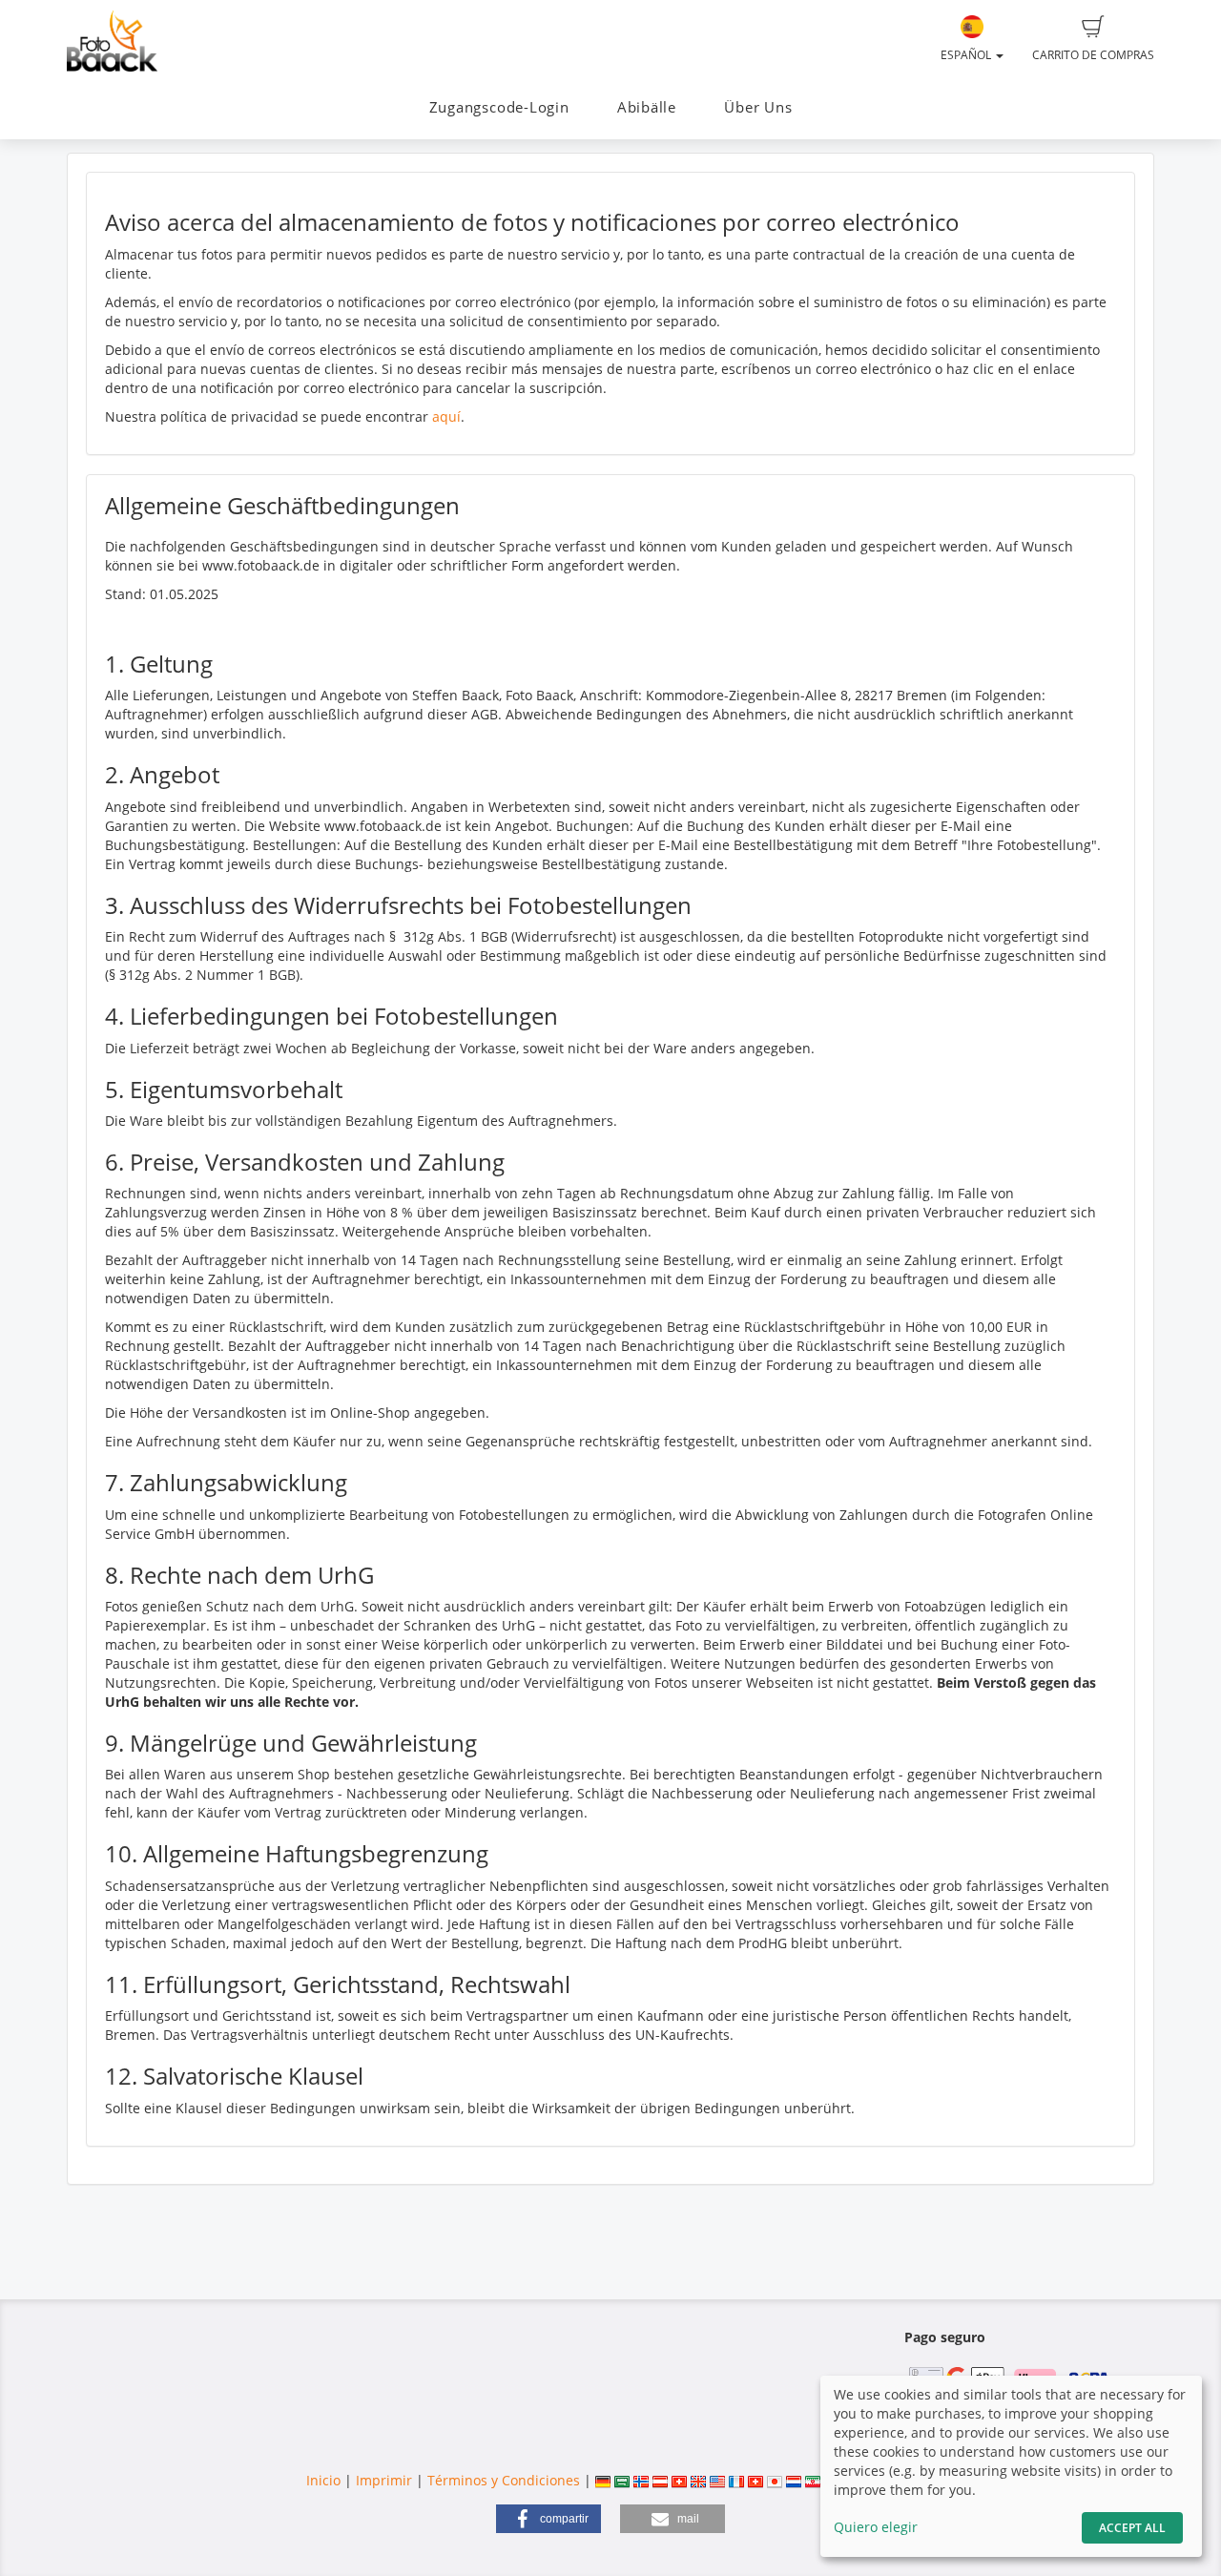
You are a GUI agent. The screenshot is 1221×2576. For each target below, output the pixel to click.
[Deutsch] (603, 2480)
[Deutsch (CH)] (679, 2480)
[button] (548, 2519)
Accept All (1132, 2528)
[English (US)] (717, 2480)
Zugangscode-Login (499, 107)
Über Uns (758, 107)
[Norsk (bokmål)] (641, 2480)
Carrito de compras (1093, 55)
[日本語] (775, 2480)
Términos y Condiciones (504, 2480)
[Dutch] (794, 2480)
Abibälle (647, 107)
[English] (698, 2480)
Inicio (323, 2480)
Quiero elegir (876, 2527)
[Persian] (813, 2480)
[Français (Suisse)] (755, 2480)
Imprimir (384, 2480)
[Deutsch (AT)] (660, 2480)
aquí (446, 416)
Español (967, 55)
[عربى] (622, 2480)
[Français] (736, 2480)
